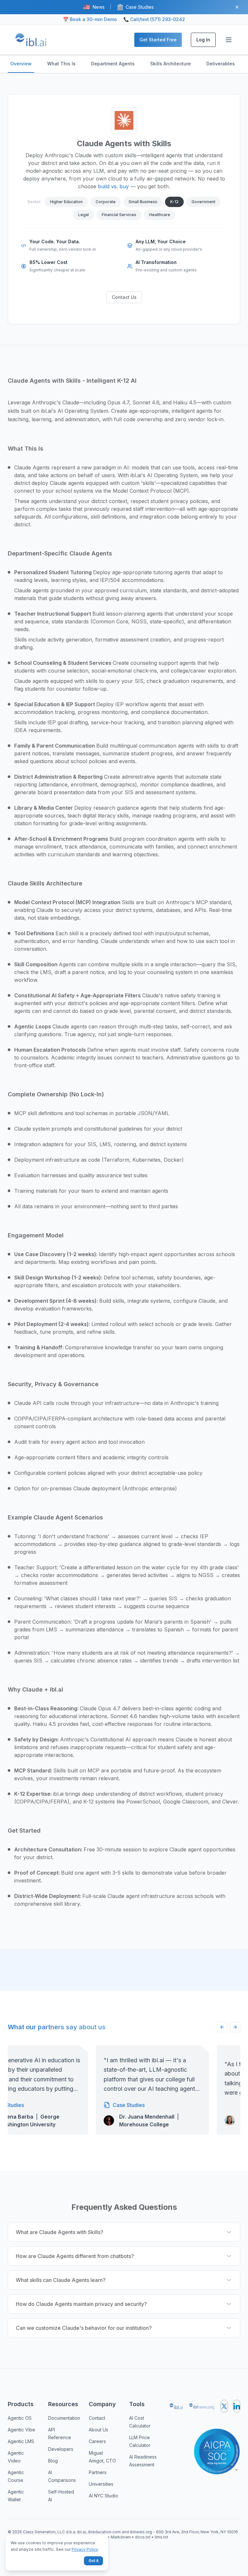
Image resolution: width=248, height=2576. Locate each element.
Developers (61, 2449)
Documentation (64, 2418)
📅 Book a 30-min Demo (90, 19)
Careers (97, 2441)
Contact (97, 2418)
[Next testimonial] (235, 2027)
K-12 (174, 202)
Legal (83, 215)
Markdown (121, 2537)
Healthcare (160, 215)
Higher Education (66, 202)
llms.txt (161, 2537)
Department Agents (113, 64)
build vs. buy (113, 186)
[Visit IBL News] (202, 2406)
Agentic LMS (21, 2441)
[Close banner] (237, 7)
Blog (53, 2461)
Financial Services (119, 215)
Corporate (106, 202)
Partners (98, 2472)
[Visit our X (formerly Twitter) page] (224, 2406)
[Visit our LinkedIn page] (237, 2406)
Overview (21, 64)
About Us (98, 2430)
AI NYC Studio (103, 2496)
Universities (101, 2484)
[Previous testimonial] (222, 2027)
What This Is (61, 64)
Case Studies (135, 7)
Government (203, 202)
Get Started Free (158, 40)
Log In (203, 40)
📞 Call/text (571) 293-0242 (154, 19)
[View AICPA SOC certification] (217, 2448)
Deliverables (221, 64)
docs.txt (143, 2537)
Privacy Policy (85, 2549)
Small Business (143, 202)
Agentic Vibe (21, 2430)
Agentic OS (20, 2418)
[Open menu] (229, 40)
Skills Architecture (170, 64)
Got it (93, 2561)
